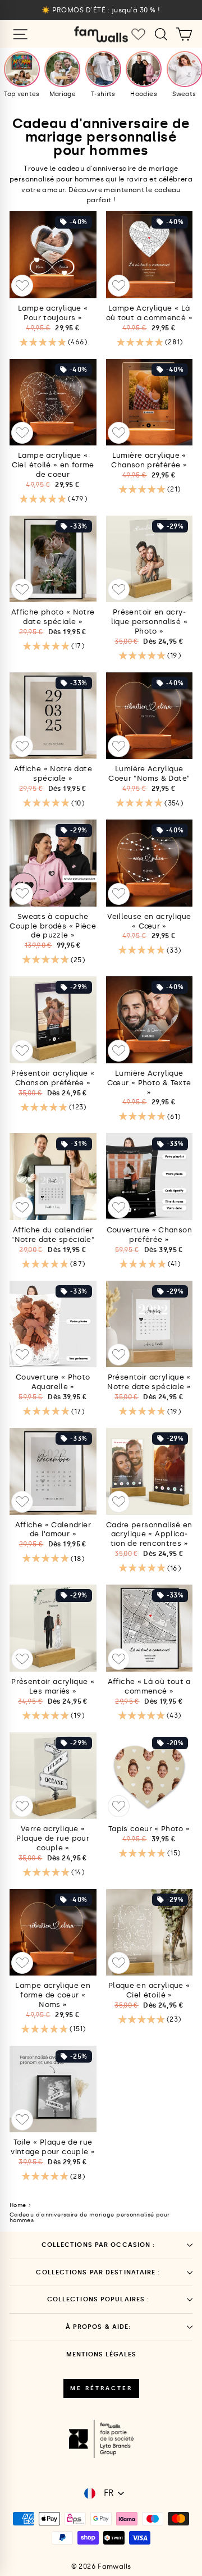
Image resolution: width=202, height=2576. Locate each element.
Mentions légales (101, 2354)
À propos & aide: (98, 2327)
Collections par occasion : (98, 2245)
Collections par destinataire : (98, 2272)
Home (18, 2205)
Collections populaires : (98, 2299)
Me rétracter (101, 2388)
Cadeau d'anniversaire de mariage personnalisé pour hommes (89, 2218)
